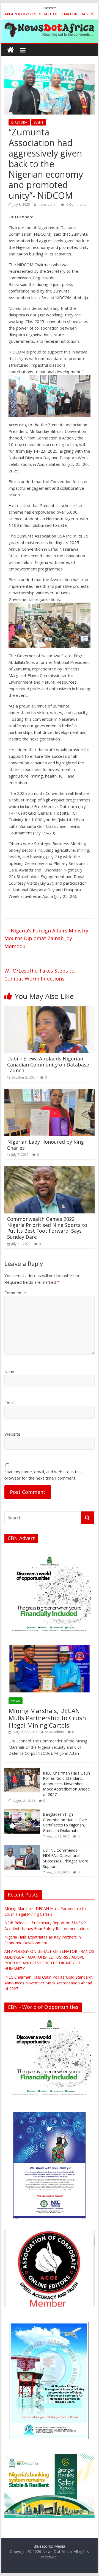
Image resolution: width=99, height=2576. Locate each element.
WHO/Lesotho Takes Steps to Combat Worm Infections (39, 975)
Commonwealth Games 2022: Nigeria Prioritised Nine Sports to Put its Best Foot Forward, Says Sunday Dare (47, 1228)
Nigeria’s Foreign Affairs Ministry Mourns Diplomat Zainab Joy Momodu (46, 939)
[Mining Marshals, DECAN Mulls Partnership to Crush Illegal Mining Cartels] (50, 1648)
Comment (15, 1293)
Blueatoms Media (49, 2546)
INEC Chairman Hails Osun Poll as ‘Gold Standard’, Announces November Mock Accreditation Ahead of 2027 (66, 1784)
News (16, 1701)
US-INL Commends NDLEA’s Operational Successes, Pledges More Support (66, 1858)
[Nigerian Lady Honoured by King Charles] (50, 1092)
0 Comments (76, 204)
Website (12, 1434)
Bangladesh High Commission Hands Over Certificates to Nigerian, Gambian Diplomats (65, 1822)
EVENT (39, 122)
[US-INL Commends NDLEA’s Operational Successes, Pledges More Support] (22, 1848)
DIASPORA (19, 122)
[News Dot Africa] (11, 50)
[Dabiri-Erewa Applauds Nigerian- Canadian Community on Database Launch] (50, 1009)
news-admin (48, 204)
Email (9, 1403)
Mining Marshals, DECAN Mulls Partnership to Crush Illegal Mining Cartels (47, 1718)
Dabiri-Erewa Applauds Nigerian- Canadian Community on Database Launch (48, 1064)
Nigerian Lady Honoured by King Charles (46, 1145)
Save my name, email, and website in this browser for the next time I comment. (43, 1475)
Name (10, 1372)
